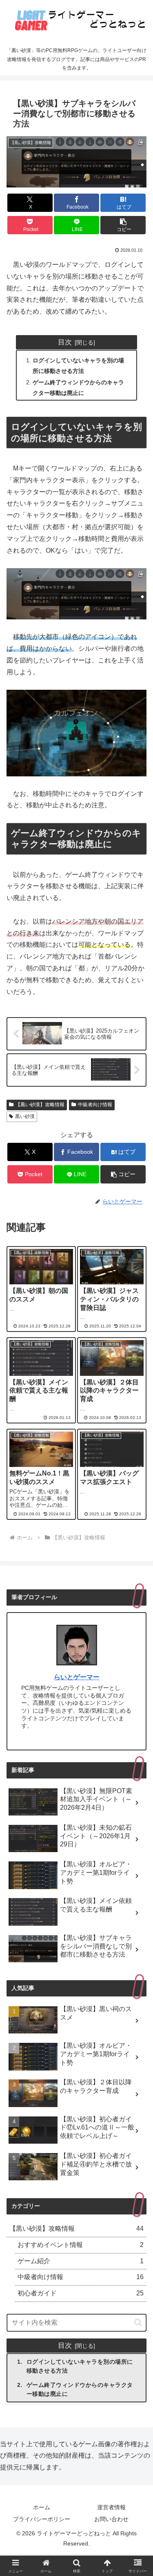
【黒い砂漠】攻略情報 (40, 1105)
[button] (123, 225)
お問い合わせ (111, 2519)
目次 (65, 342)
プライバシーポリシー (42, 2519)
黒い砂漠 (25, 1116)
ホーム (42, 2507)
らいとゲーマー (77, 1677)
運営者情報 (111, 2507)
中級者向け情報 (95, 1105)
